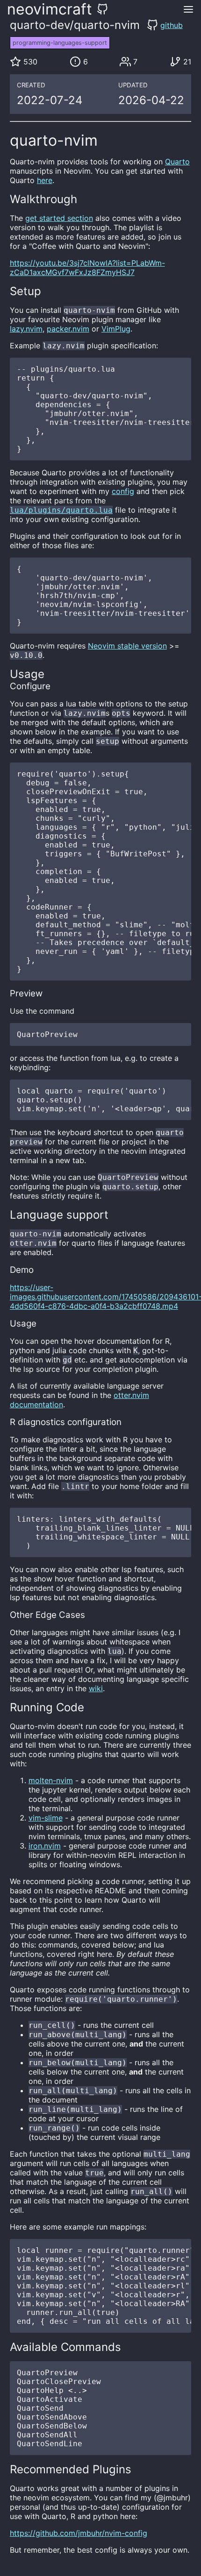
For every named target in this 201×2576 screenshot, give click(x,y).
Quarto (177, 162)
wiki (96, 1688)
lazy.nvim (26, 329)
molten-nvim (51, 1780)
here (45, 180)
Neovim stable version (127, 646)
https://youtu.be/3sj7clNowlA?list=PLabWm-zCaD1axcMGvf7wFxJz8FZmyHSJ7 (87, 268)
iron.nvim (45, 1846)
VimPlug (116, 329)
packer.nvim (68, 329)
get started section (59, 218)
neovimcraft (50, 9)
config (123, 491)
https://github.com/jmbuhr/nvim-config (79, 2533)
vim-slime (46, 1818)
